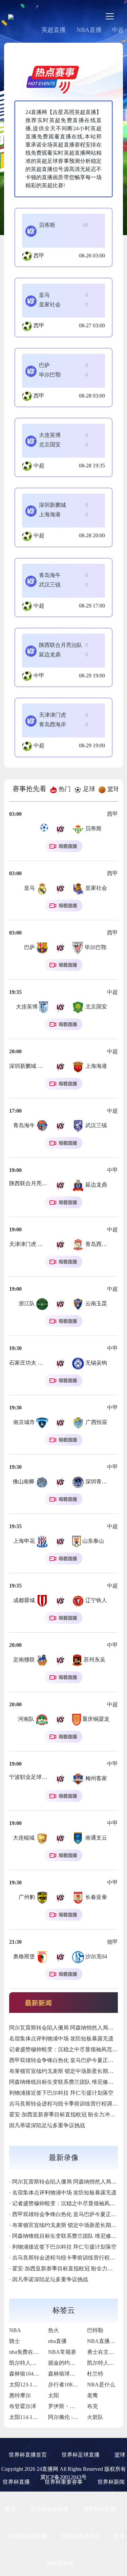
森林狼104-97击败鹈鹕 (36, 2374)
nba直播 (57, 2341)
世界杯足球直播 (81, 2455)
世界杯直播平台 (81, 2536)
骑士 (15, 2341)
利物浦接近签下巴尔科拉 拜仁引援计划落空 (61, 2093)
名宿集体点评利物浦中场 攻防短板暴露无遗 (61, 2039)
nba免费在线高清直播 (35, 2352)
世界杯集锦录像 (49, 2509)
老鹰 (92, 2395)
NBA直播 (89, 30)
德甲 (112, 1942)
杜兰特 (95, 2374)
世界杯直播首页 (28, 2455)
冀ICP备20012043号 (63, 2477)
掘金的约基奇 (64, 2363)
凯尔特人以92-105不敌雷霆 (41, 2363)
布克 (92, 2406)
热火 (54, 2330)
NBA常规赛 (62, 2352)
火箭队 (95, 2417)
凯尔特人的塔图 (106, 2363)
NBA (15, 2330)
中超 (39, 466)
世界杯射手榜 (100, 2509)
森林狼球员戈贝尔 (70, 2374)
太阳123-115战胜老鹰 (34, 2385)
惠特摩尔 (20, 2395)
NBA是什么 (101, 2385)
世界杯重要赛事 (64, 2482)
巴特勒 (95, 2330)
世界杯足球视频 (28, 2536)
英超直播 (54, 30)
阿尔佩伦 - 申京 (67, 2417)
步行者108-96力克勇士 (75, 2385)
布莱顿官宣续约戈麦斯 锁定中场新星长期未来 (64, 2071)
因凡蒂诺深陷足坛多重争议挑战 (47, 2125)
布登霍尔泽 (23, 2406)
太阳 (54, 2395)
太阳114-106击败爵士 (34, 2417)
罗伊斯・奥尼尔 (67, 2406)
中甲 (39, 676)
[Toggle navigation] (110, 16)
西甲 (39, 256)
